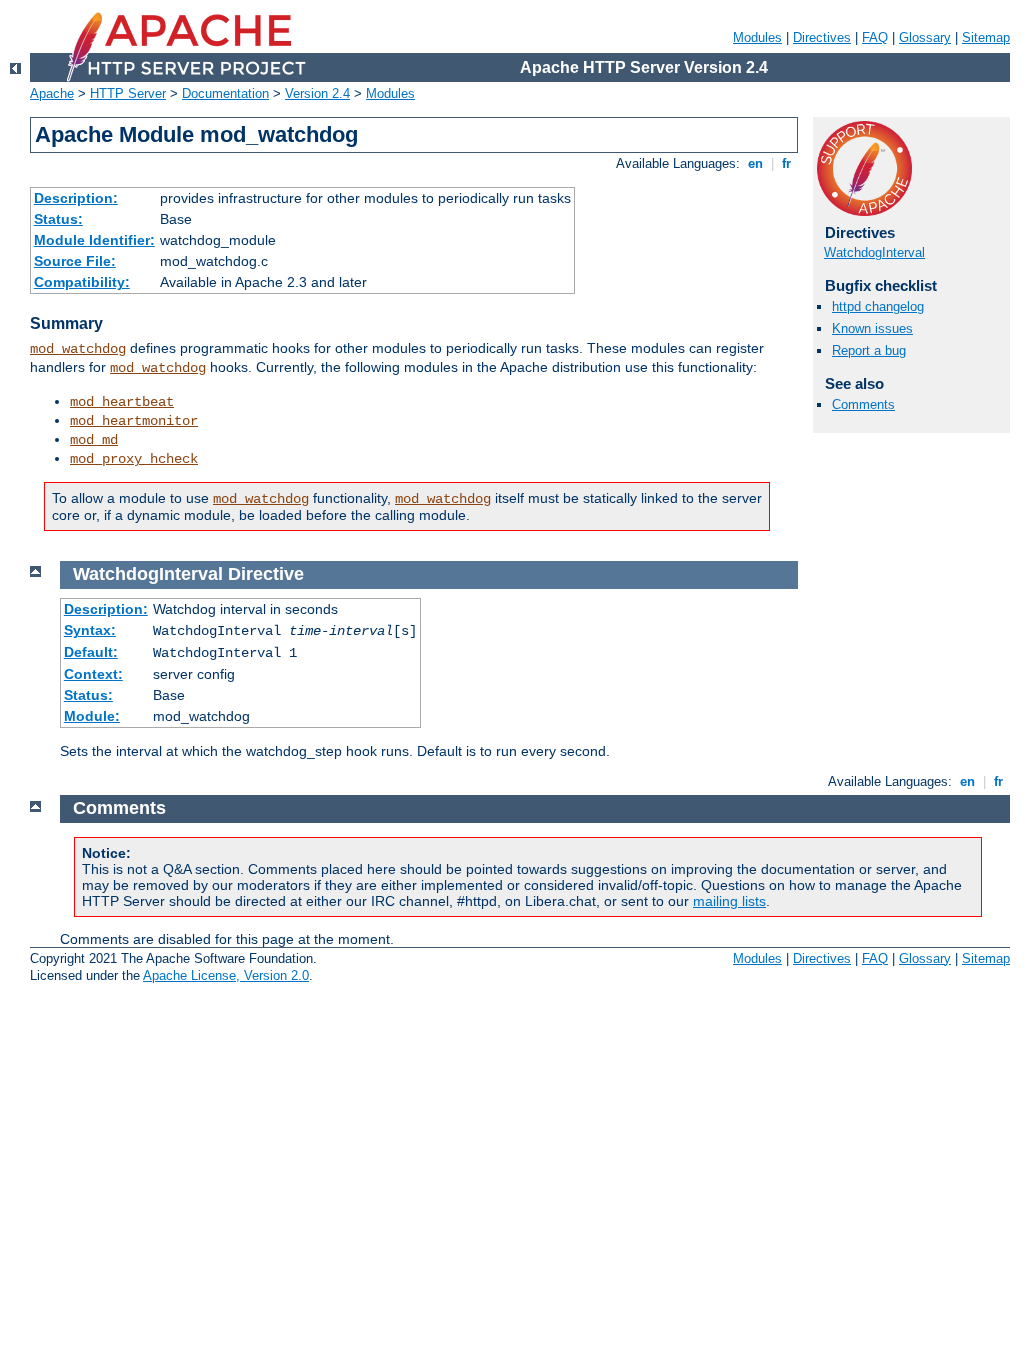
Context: (93, 674)
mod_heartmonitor (134, 421)
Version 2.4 (317, 93)
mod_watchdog (78, 349)
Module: (92, 716)
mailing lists (729, 901)
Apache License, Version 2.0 (226, 975)
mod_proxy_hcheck (134, 459)
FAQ (875, 37)
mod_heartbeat (122, 402)
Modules (757, 37)
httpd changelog (878, 306)
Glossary (925, 37)
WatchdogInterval (874, 252)
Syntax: (90, 630)
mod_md (94, 440)
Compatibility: (82, 282)
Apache (52, 93)
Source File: (75, 261)
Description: (76, 198)
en (755, 163)
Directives (822, 37)
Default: (91, 652)
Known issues (872, 328)
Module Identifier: (94, 240)
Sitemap (986, 37)
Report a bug (869, 350)
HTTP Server (128, 93)
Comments (863, 404)
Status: (58, 219)
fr (786, 163)
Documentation (225, 93)
